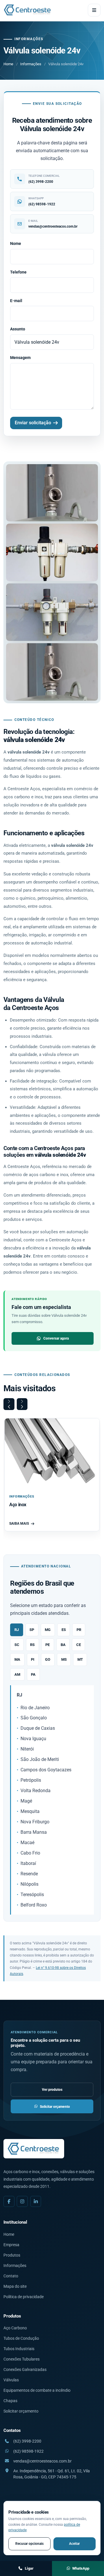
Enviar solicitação (33, 423)
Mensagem (20, 358)
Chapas (10, 2401)
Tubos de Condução (21, 2338)
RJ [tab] (17, 1630)
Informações (31, 64)
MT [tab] (80, 1659)
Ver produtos (52, 2089)
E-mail (16, 301)
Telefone (18, 272)
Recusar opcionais (29, 2544)
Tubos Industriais (19, 2349)
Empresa (11, 2245)
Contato (11, 2276)
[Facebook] (9, 2201)
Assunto (18, 329)
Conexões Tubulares (22, 2359)
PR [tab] (79, 1630)
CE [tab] (79, 1645)
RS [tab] (32, 1645)
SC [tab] (17, 1645)
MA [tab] (17, 1659)
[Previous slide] (9, 1404)
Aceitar (74, 2544)
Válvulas (11, 2380)
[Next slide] (22, 1404)
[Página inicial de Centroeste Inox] (28, 10)
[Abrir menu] (94, 10)
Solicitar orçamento (55, 2107)
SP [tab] (32, 1630)
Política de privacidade (24, 2297)
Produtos (12, 2255)
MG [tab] (48, 1630)
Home (8, 64)
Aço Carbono (15, 2328)
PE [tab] (48, 1645)
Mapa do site (15, 2286)
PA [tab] (33, 1674)
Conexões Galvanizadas (25, 2369)
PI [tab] (33, 1659)
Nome (16, 243)
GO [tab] (48, 1659)
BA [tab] (63, 1645)
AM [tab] (17, 1674)
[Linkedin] (36, 2201)
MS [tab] (64, 1659)
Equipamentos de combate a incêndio (37, 2390)
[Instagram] (22, 2201)
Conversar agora (56, 1338)
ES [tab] (64, 1630)
